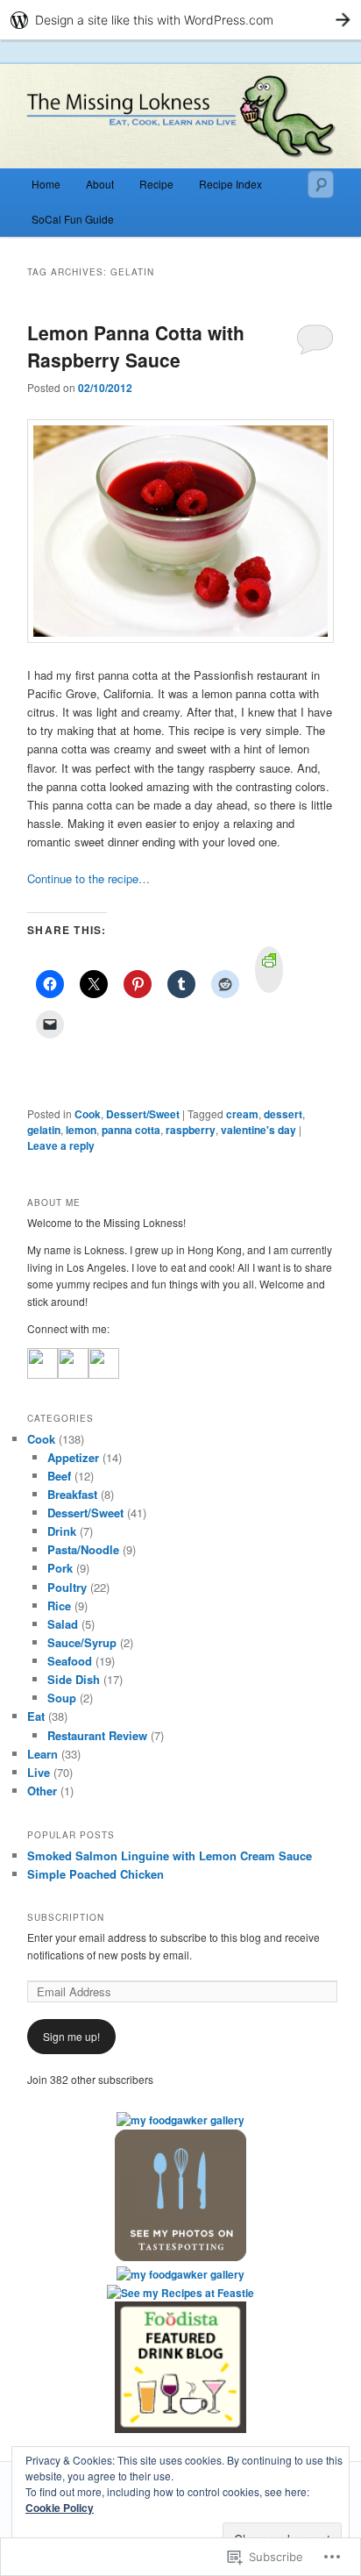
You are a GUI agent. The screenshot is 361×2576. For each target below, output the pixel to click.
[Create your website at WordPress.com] (180, 20)
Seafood (70, 1661)
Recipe (156, 184)
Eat (36, 1716)
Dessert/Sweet (143, 1114)
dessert (283, 1114)
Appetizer (73, 1457)
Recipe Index (230, 184)
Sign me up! (71, 2036)
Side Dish (74, 1679)
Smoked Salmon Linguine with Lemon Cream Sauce (170, 1855)
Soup (62, 1698)
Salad (63, 1624)
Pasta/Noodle (83, 1549)
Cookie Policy (60, 2508)
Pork (60, 1568)
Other (42, 1791)
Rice (59, 1606)
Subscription (66, 1917)
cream (242, 1114)
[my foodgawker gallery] (180, 2120)
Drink (62, 1531)
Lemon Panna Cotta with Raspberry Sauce (136, 346)
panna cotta (131, 1130)
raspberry (191, 1130)
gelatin (44, 1130)
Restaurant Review (97, 1735)
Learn (42, 1754)
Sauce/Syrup (82, 1642)
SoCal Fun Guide (73, 219)
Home (46, 184)
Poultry (67, 1587)
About (100, 184)
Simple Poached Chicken (96, 1874)
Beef (59, 1476)
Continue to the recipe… (88, 878)
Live (39, 1772)
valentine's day (258, 1130)
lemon (81, 1130)
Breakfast (72, 1494)
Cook (88, 1114)
